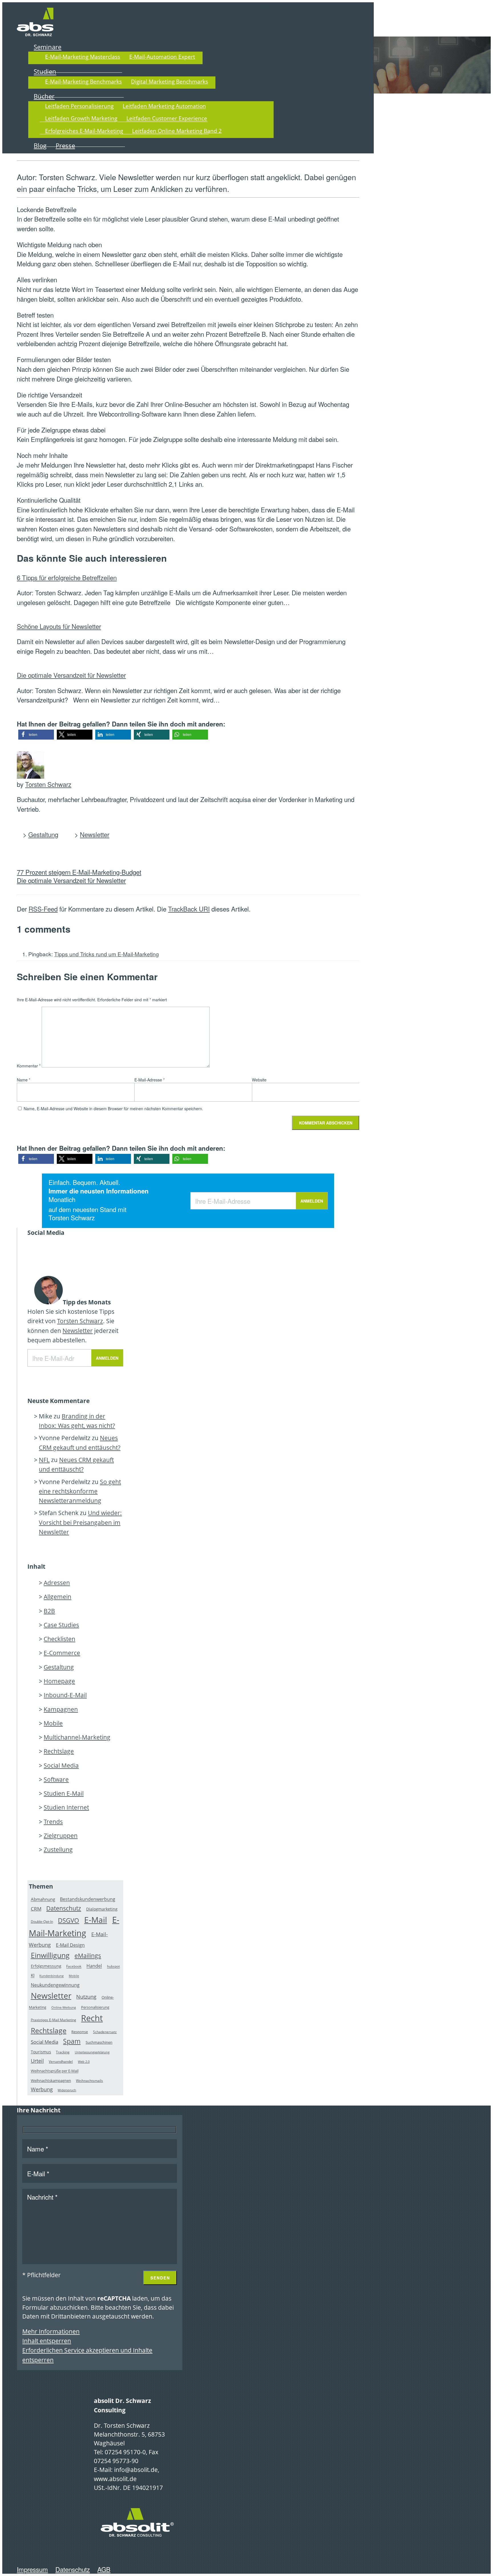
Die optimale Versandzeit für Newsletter (71, 675)
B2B (49, 1611)
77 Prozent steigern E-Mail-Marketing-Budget (79, 872)
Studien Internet (66, 1807)
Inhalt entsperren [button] (47, 2341)
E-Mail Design (70, 1945)
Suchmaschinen (99, 2042)
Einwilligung (50, 1955)
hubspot (113, 1967)
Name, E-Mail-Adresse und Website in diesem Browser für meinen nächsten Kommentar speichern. (113, 1109)
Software (56, 1779)
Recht (92, 2018)
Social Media (61, 1765)
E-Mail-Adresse (149, 1080)
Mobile (53, 1723)
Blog (40, 146)
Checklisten (59, 1639)
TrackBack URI (189, 909)
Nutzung (86, 1997)
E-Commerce (62, 1653)
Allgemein (57, 1597)
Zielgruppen (61, 1836)
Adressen (57, 1583)
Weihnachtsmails (89, 2081)
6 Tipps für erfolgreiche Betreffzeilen (67, 577)
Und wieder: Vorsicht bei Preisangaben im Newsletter (80, 1522)
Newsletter (95, 834)
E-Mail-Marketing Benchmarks (83, 81)
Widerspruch (67, 2090)
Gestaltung (43, 834)
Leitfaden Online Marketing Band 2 (177, 131)
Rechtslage (59, 1751)
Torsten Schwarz (48, 784)
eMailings (88, 1955)
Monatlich (62, 1199)
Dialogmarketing (102, 1909)
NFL (44, 1460)
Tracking (63, 2052)
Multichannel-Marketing (77, 1737)
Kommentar (29, 1066)
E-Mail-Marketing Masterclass (83, 57)
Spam (72, 2041)
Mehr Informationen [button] (51, 2331)
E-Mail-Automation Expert (162, 57)
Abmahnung (43, 1899)
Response (80, 2032)
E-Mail (96, 1920)
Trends (53, 1822)
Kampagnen (61, 1709)
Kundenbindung (51, 1976)
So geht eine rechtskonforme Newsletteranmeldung (80, 1491)
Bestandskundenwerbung (88, 1899)
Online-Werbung (64, 2008)
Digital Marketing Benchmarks (169, 81)
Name (24, 1080)
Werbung (42, 2089)
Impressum (32, 2569)
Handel (94, 1966)
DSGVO (68, 1920)
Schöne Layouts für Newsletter (59, 626)
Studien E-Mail (64, 1793)
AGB (104, 2569)
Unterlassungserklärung (92, 2052)
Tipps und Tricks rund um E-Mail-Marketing (107, 954)
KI (33, 1976)
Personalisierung (95, 2007)
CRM (36, 1909)
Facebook (74, 1967)
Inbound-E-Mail (65, 1695)
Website (259, 1080)
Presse (65, 146)
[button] (36, 735)
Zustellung (58, 1850)
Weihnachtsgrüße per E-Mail (55, 2071)
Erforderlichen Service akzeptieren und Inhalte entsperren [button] (87, 2355)
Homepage (59, 1681)
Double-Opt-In (42, 1922)
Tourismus (41, 2052)
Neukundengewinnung (55, 1985)
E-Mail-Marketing (74, 1926)
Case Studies (61, 1625)
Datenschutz (64, 1908)
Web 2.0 (84, 2062)
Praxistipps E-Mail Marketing (53, 2020)
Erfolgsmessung (46, 1966)
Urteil (37, 2061)
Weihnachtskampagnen (51, 2080)
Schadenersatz (105, 2032)
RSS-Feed (43, 909)
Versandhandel (61, 2062)
